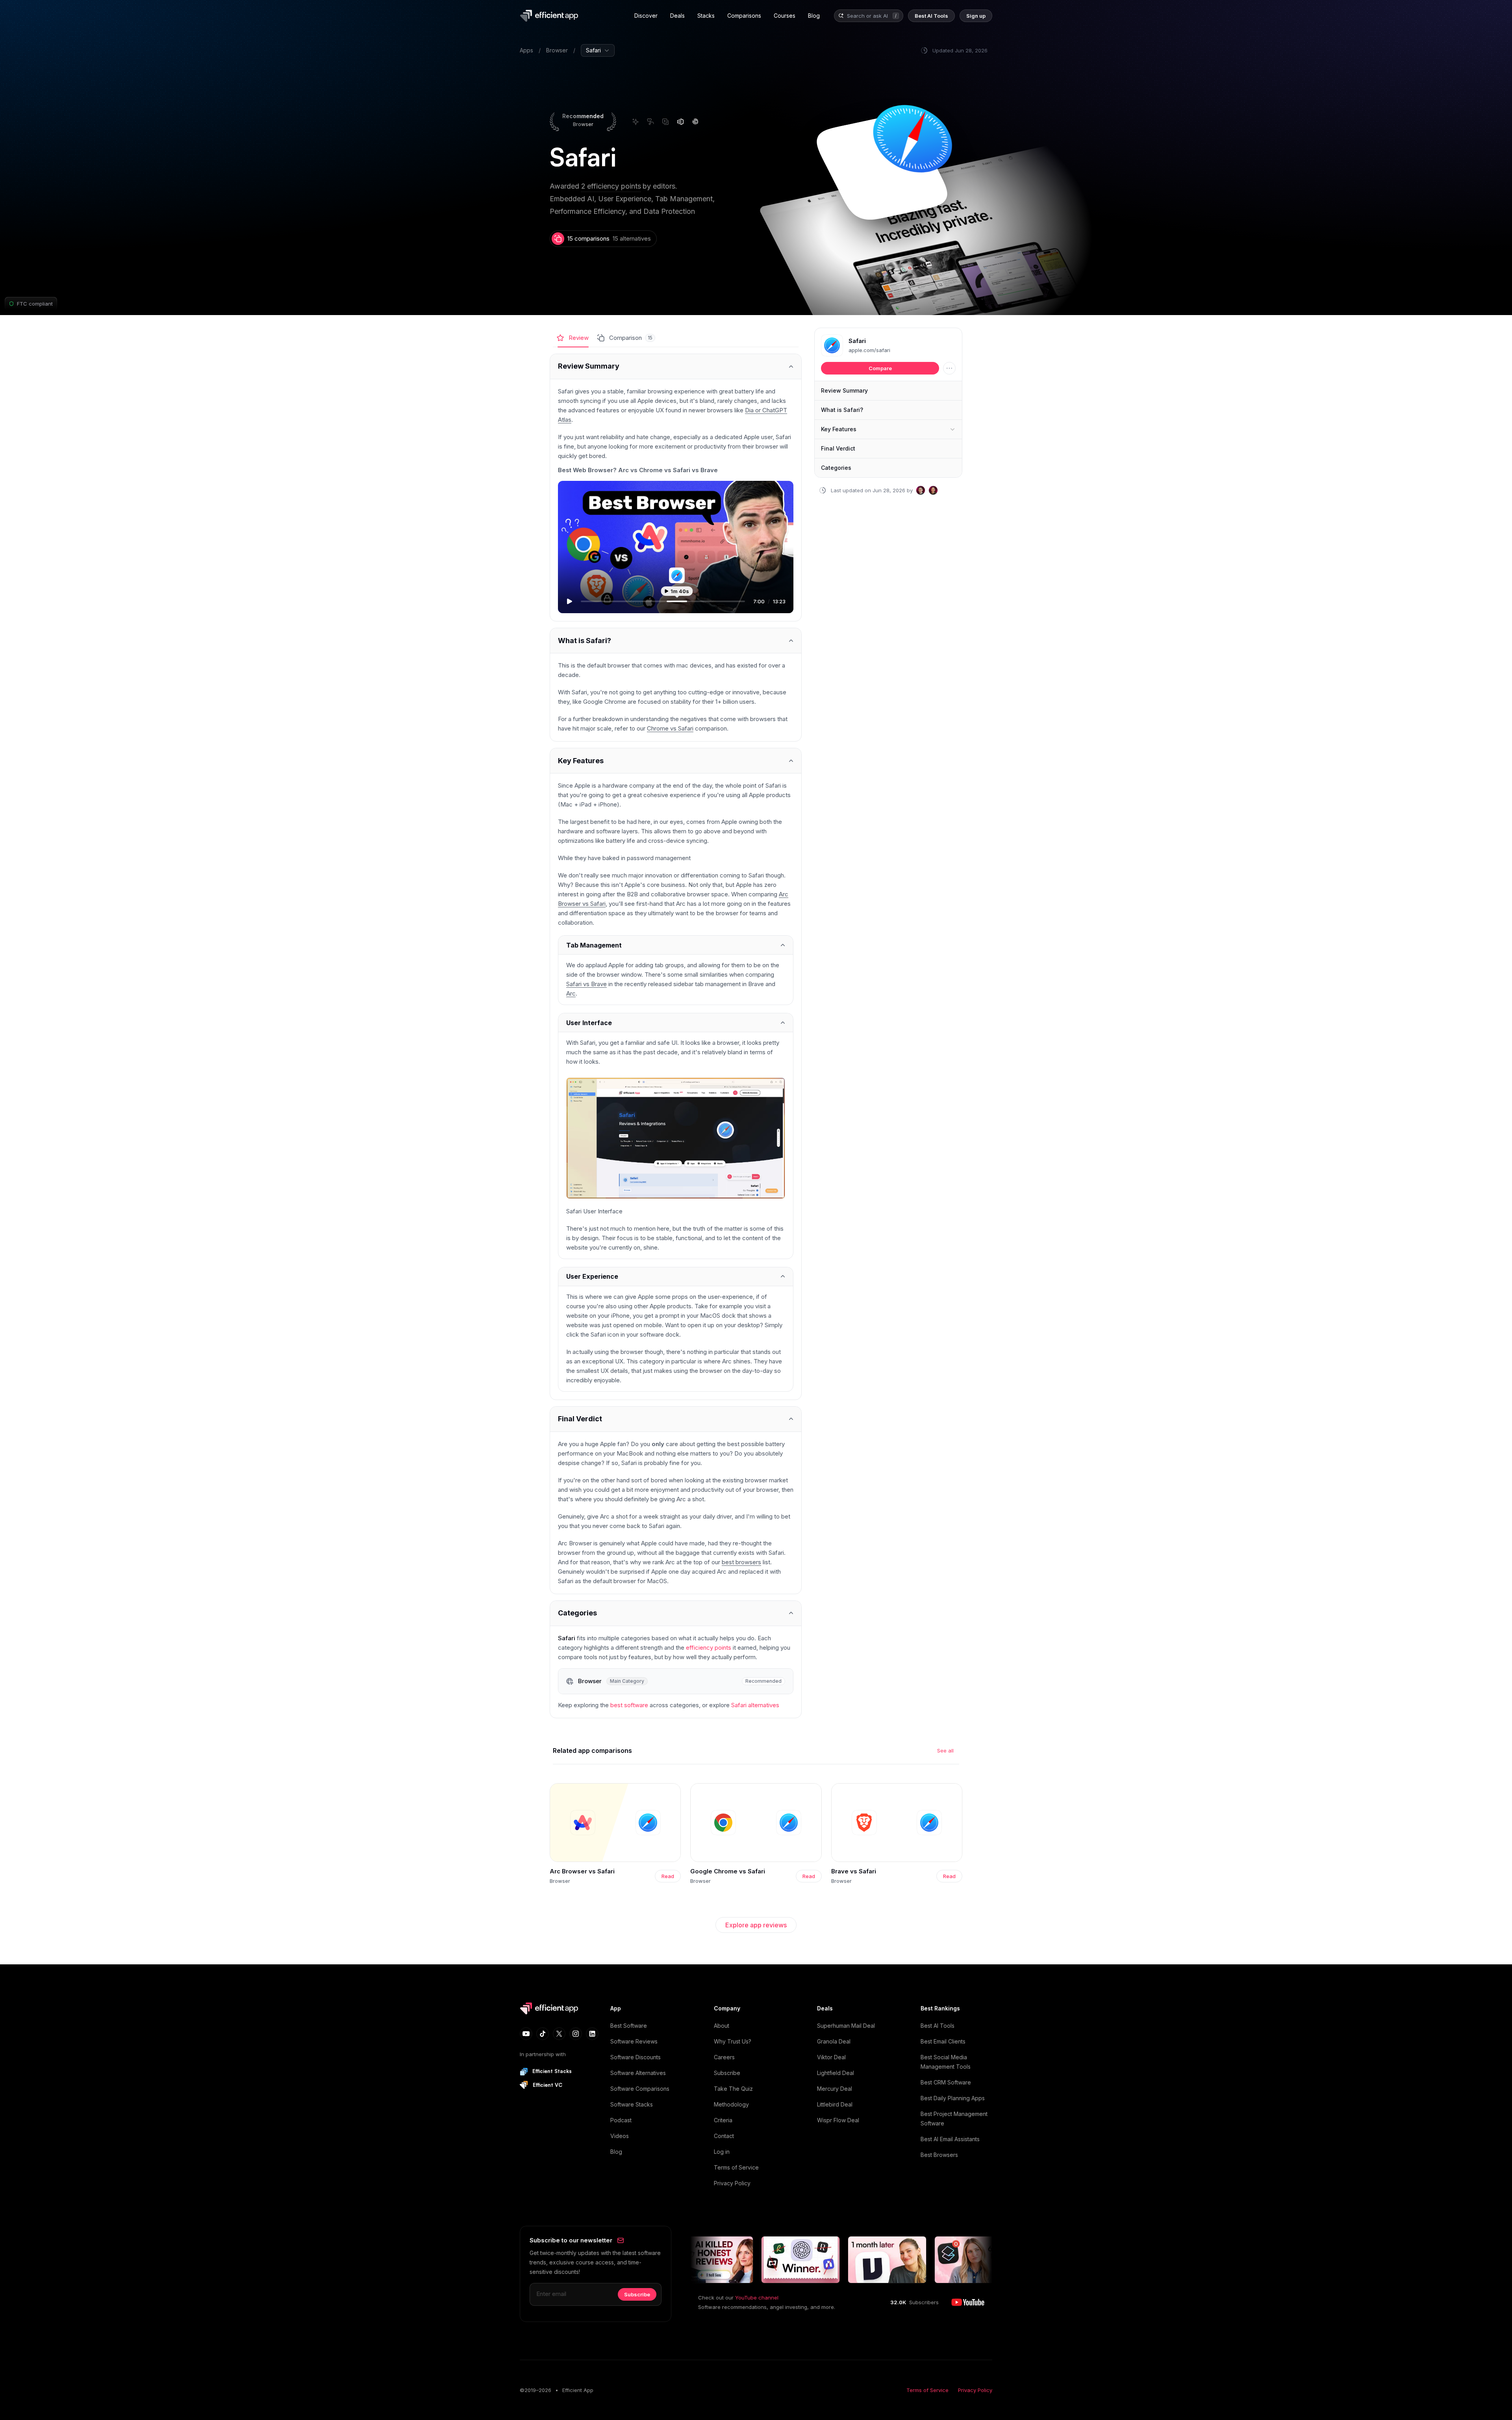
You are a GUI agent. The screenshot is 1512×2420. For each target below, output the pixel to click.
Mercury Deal (835, 2089)
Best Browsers (939, 2155)
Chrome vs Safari (670, 728)
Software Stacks (632, 2104)
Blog (616, 2152)
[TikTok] (543, 2034)
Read (668, 1876)
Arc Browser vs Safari (582, 1871)
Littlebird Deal (835, 2104)
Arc (571, 993)
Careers (724, 2057)
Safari (857, 341)
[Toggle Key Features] (676, 761)
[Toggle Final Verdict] (676, 1419)
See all (945, 1751)
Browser (557, 50)
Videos (620, 2136)
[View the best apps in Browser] (676, 1681)
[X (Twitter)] (559, 2034)
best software (629, 1705)
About (722, 2026)
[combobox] (868, 16)
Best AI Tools (938, 2026)
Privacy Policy (732, 2183)
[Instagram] (576, 2034)
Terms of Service (736, 2167)
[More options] (949, 368)
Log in (722, 2152)
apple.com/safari (869, 350)
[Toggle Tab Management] (676, 945)
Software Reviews (634, 2041)
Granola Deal (834, 2041)
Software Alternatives (638, 2073)
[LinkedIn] (592, 2034)
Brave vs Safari (854, 1871)
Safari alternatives (755, 1705)
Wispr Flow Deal (838, 2120)
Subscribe (727, 2073)
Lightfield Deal (836, 2073)
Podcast (621, 2120)
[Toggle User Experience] (676, 1277)
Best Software (629, 2026)
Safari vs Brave (586, 984)
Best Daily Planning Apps (953, 2098)
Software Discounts (636, 2057)
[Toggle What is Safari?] (676, 641)
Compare (880, 368)
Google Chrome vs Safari (728, 1871)
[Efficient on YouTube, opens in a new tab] (968, 2302)
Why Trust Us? (733, 2041)
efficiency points (709, 1648)
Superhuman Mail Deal (846, 2026)
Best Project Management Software (954, 2119)
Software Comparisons (640, 2089)
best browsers (741, 1562)
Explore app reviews (756, 1925)
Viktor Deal (831, 2057)
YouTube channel (757, 2298)
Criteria (723, 2120)
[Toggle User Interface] (676, 1023)
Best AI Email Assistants (950, 2139)
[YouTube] (526, 2034)
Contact (724, 2136)
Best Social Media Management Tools (946, 2062)
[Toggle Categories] (676, 1613)
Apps (526, 50)
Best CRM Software (946, 2082)
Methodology (731, 2104)
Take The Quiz (733, 2089)
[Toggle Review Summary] (676, 366)
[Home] (550, 16)
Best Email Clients (943, 2041)
